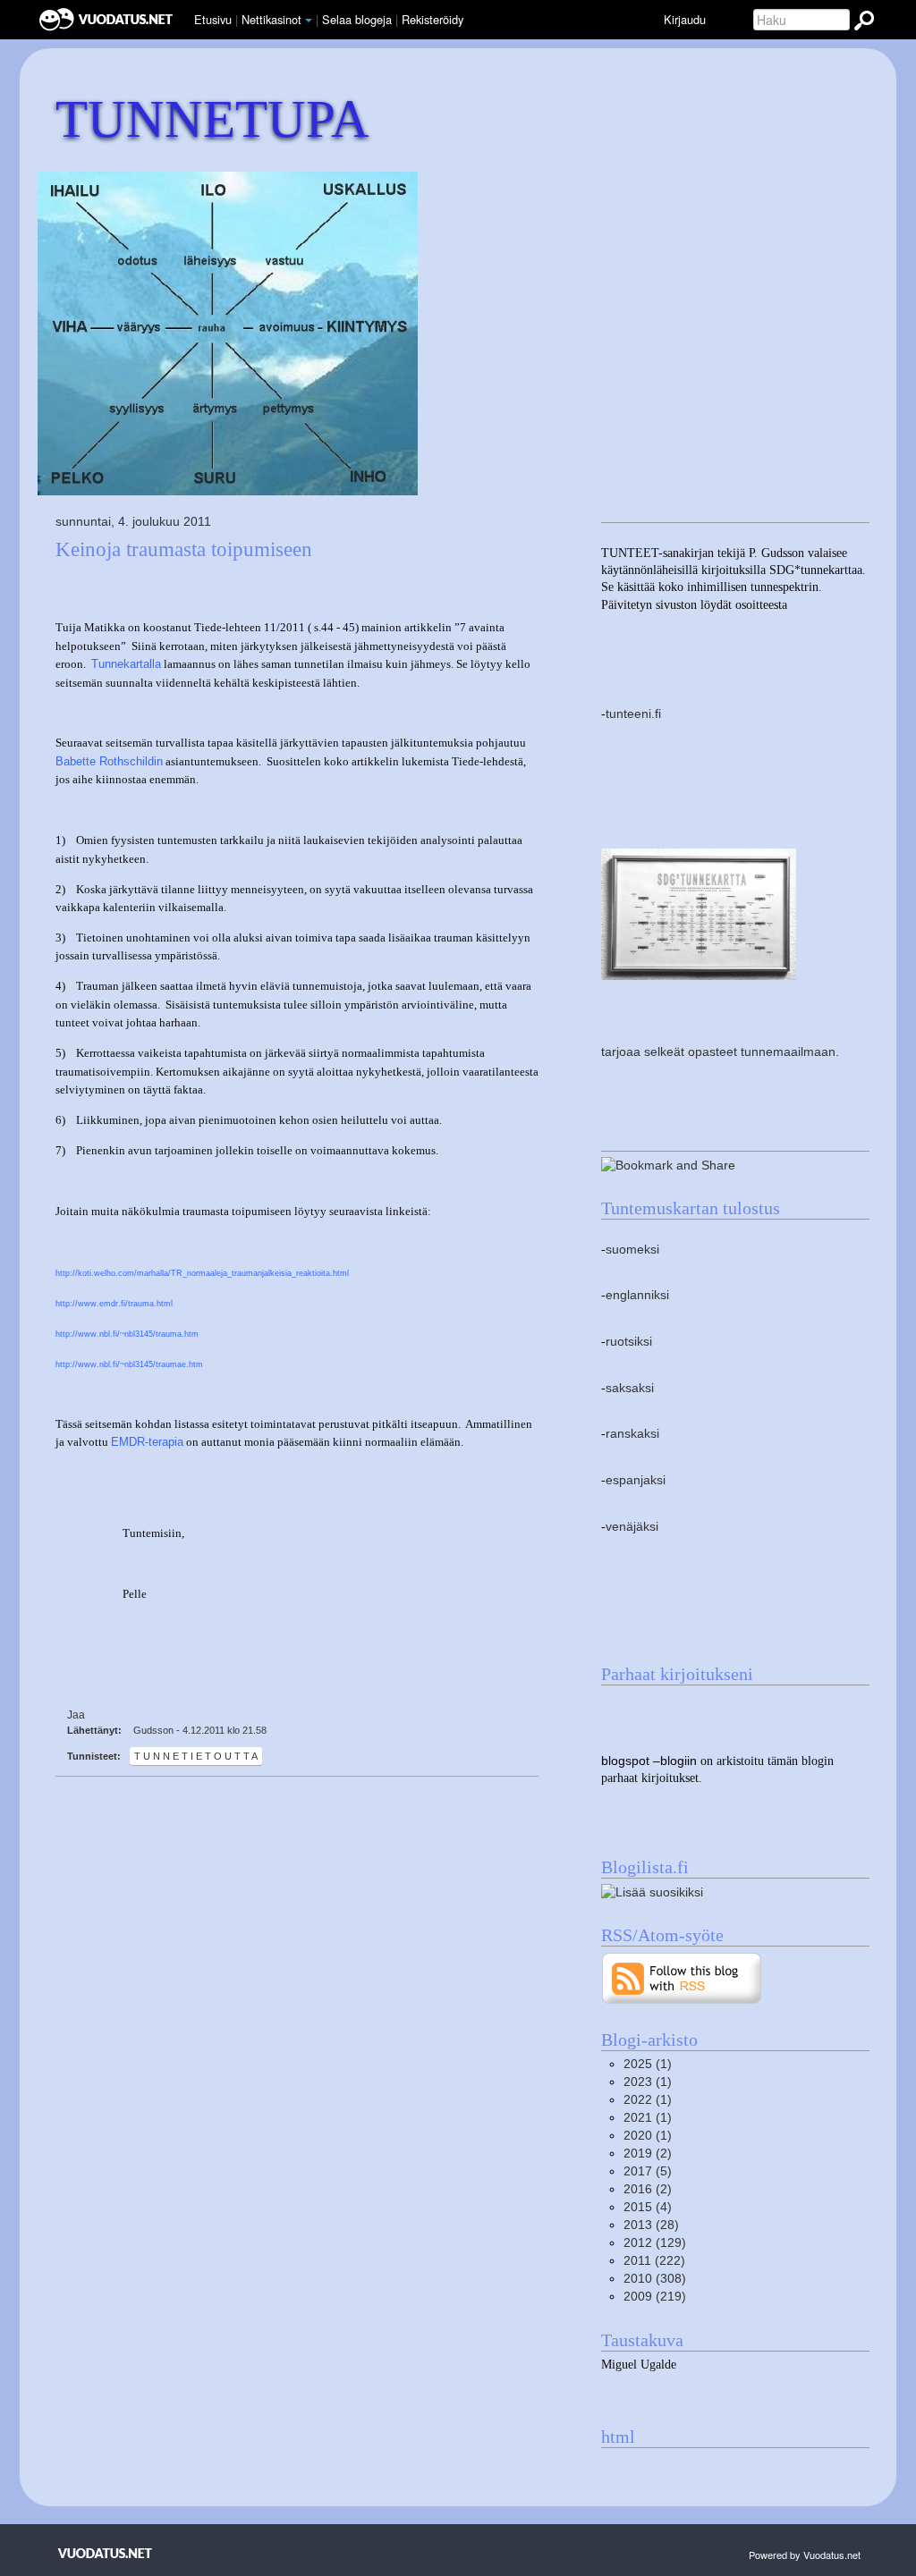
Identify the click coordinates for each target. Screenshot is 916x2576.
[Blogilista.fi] (652, 1892)
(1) (648, 2064)
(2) (648, 2154)
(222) (654, 2261)
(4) (648, 2207)
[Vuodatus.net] (106, 2553)
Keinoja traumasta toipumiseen (184, 549)
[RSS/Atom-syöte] (682, 1977)
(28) (651, 2225)
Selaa (357, 19)
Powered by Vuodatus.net (805, 2555)
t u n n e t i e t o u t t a (196, 1756)
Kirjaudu (685, 19)
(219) (655, 2297)
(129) (655, 2243)
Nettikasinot (271, 19)
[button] (309, 21)
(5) (648, 2171)
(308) (655, 2279)
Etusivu (213, 19)
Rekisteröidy (433, 19)
